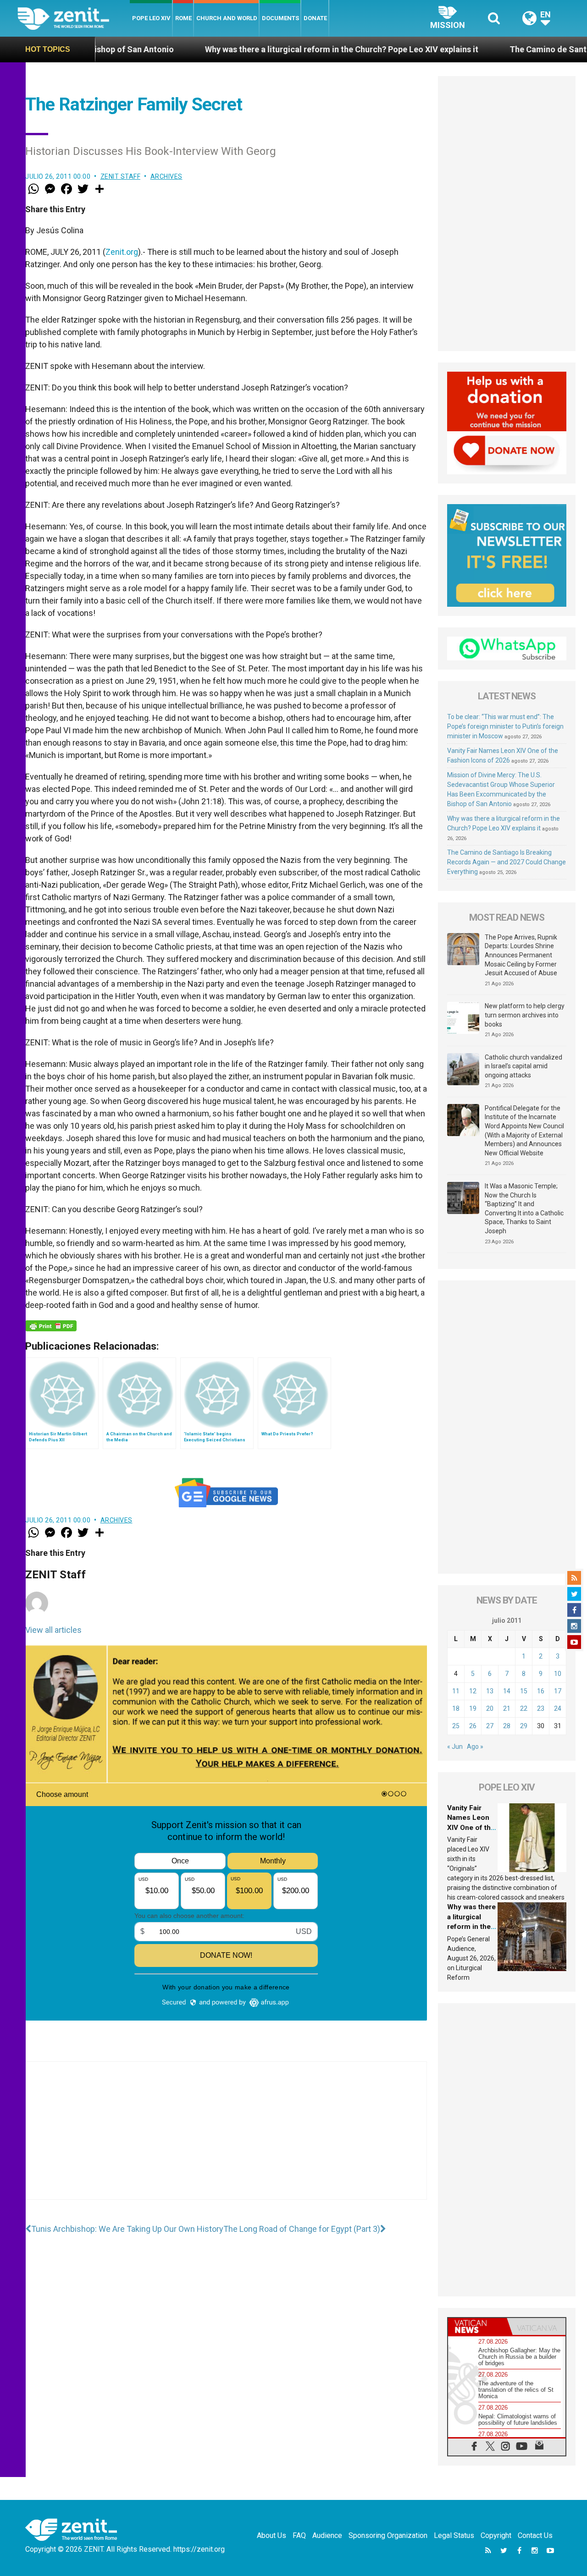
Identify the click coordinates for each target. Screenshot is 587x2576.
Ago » (475, 1747)
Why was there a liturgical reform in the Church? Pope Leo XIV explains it (249, 49)
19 (473, 1708)
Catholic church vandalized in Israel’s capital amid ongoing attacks (523, 1066)
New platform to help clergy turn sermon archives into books (525, 1015)
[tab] (477, 2326)
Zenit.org (122, 252)
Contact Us (535, 2535)
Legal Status (454, 2535)
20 (490, 1708)
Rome (183, 18)
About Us (271, 2535)
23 (541, 1708)
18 (456, 1708)
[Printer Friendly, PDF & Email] (51, 1326)
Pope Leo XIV (151, 18)
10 (558, 1674)
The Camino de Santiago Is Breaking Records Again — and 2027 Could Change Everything (507, 862)
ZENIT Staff (121, 176)
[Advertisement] (226, 2140)
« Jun (455, 1747)
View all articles (53, 1630)
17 (558, 1691)
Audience (327, 2535)
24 (558, 1708)
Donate (315, 18)
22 (524, 1708)
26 (473, 1726)
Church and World (227, 18)
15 (524, 1691)
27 (490, 1726)
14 (507, 1691)
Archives (166, 176)
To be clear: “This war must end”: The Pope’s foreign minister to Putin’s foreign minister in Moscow (505, 726)
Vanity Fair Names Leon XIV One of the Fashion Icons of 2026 (471, 1828)
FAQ (299, 2535)
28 (507, 1726)
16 (541, 1691)
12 (473, 1691)
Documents (280, 18)
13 (490, 1691)
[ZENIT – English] (74, 18)
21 (507, 1708)
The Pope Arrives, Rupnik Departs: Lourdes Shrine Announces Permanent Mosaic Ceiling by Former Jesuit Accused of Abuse (521, 955)
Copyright (496, 2535)
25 (456, 1726)
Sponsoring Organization (388, 2535)
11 (456, 1691)
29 (524, 1726)
